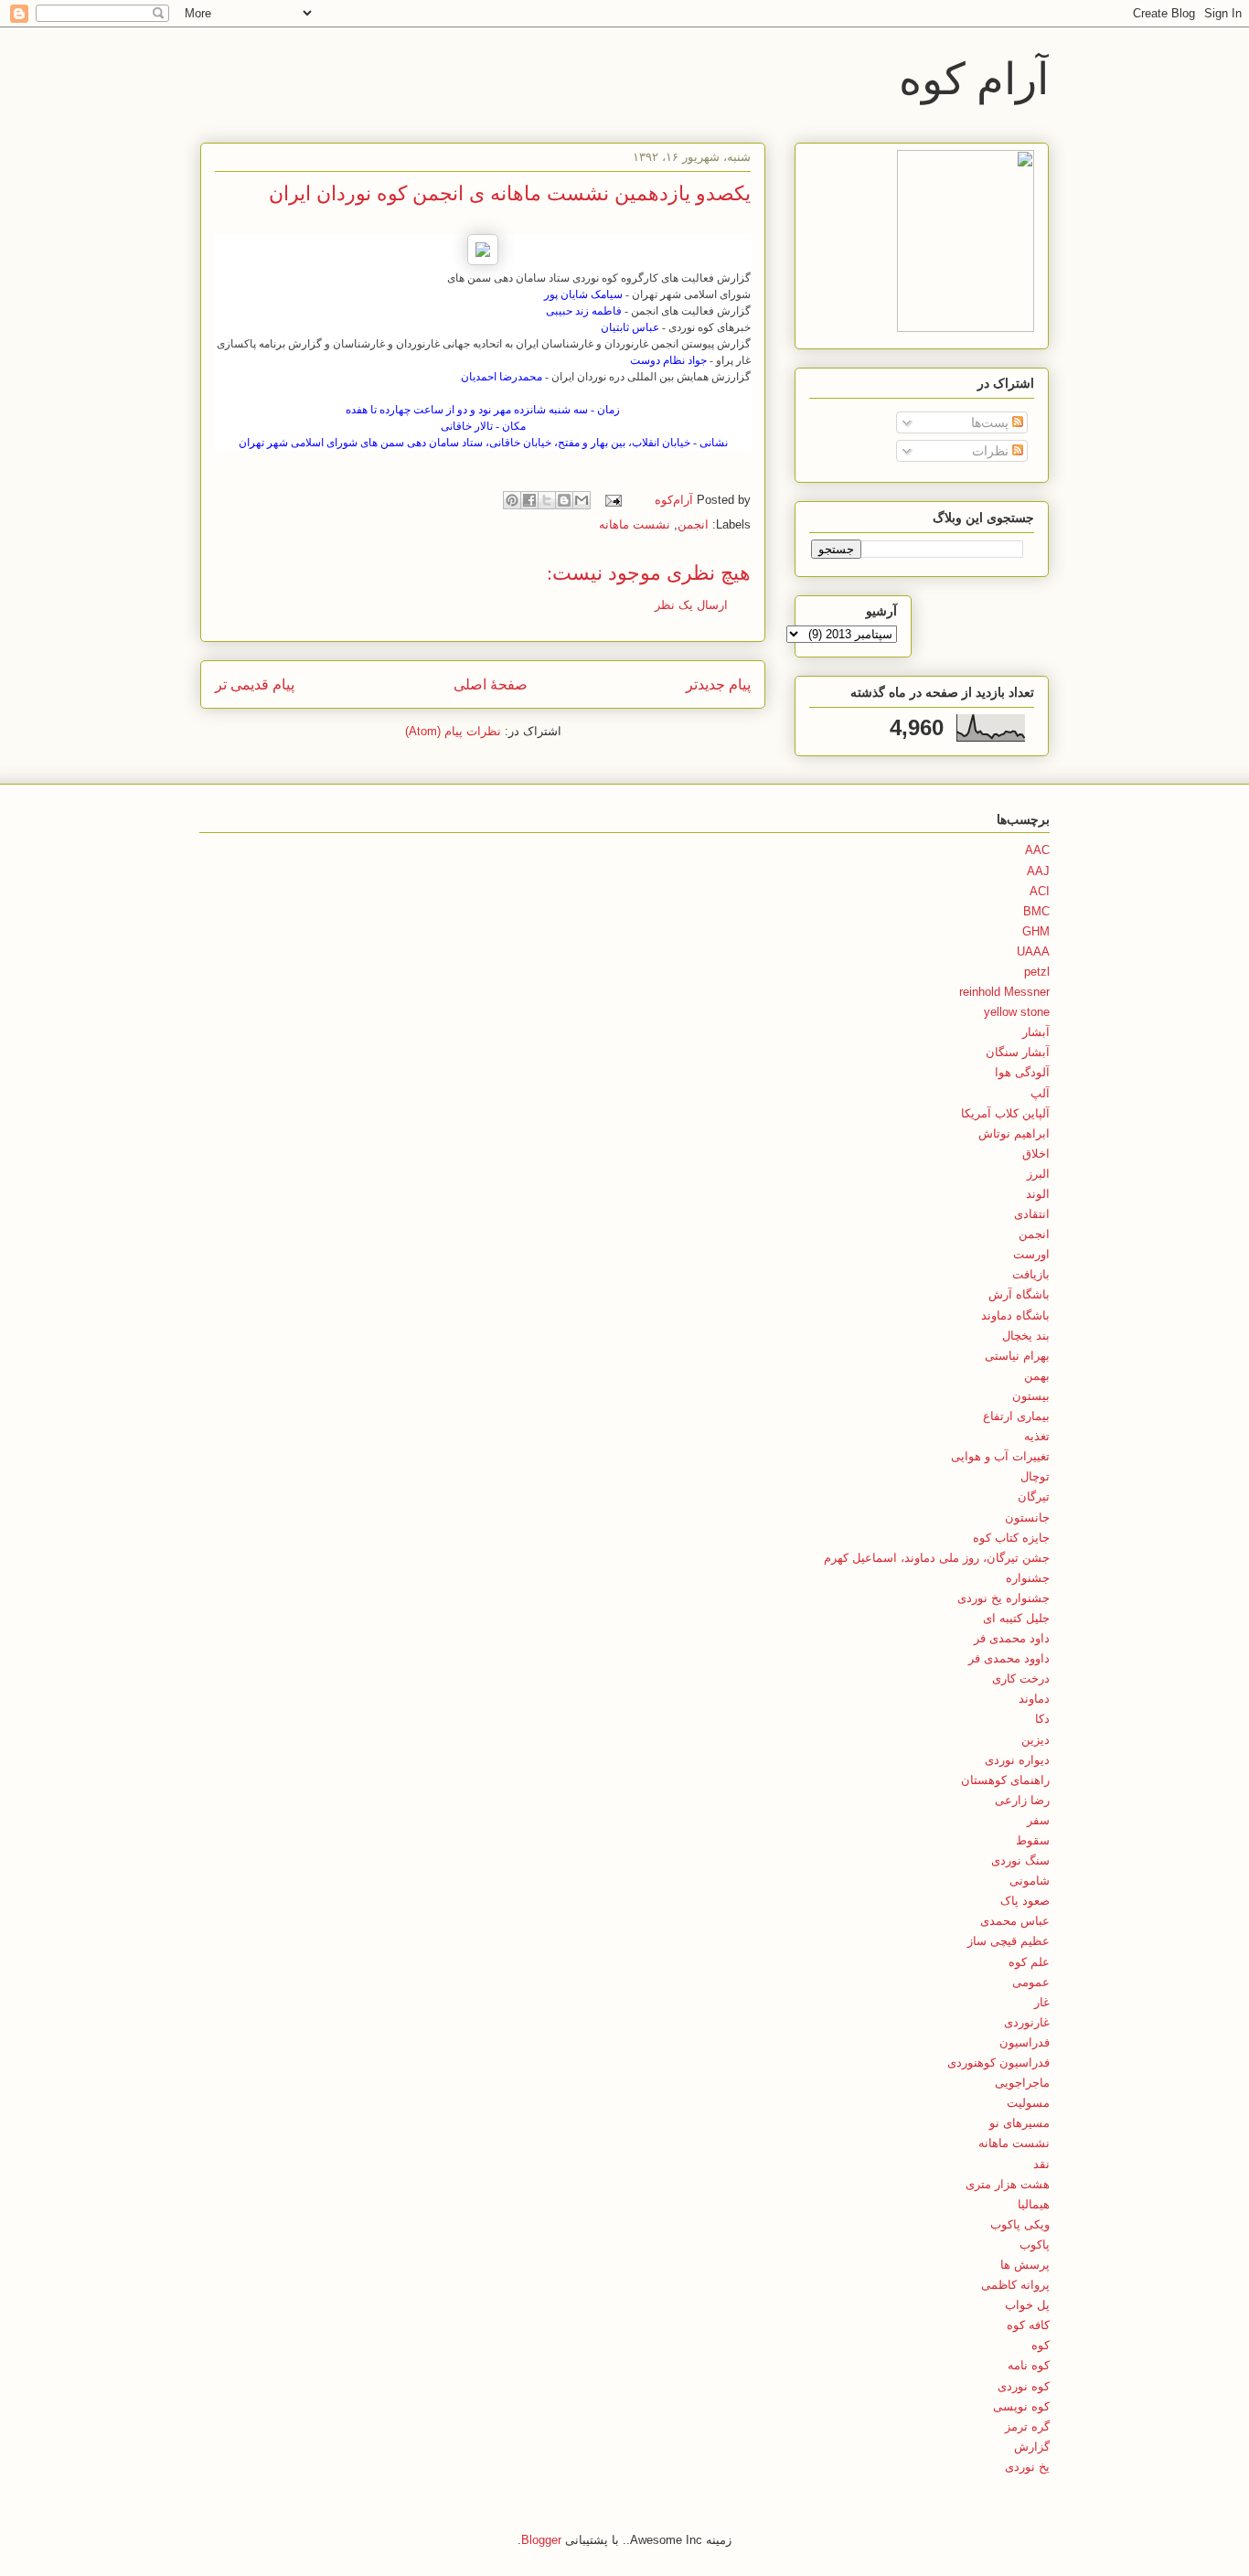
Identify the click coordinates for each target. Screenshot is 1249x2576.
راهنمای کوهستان (1005, 1780)
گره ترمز (1027, 2426)
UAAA (1033, 951)
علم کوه (1029, 1962)
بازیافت (1031, 1274)
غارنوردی (1027, 2022)
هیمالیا (1034, 2204)
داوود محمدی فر (1009, 1658)
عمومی (1031, 1982)
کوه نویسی (1021, 2406)
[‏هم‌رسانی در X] (547, 500)
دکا (1042, 1719)
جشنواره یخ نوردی (1003, 1598)
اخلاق (1036, 1154)
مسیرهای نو (1019, 2123)
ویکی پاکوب (1020, 2224)
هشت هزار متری (1008, 2184)
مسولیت (1028, 2103)
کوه (1041, 2345)
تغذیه (1037, 1436)
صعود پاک (1025, 1901)
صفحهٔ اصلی (491, 684)
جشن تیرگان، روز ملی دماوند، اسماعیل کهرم (937, 1558)
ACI (1040, 891)
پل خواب (1027, 2305)
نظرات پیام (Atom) (453, 731)
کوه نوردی (1024, 2386)
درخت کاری (1021, 1678)
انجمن (693, 524)
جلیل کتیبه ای (1016, 1618)
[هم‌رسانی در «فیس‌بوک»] (529, 500)
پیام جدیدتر (718, 684)
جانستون (1027, 1518)
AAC (1037, 850)
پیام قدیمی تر (255, 684)
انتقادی (1032, 1214)
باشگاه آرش (1019, 1294)
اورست (1031, 1254)
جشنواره (1028, 1578)
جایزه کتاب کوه (1011, 1538)
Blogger (541, 2540)
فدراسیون (1025, 2042)
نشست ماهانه (635, 524)
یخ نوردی (1027, 2467)
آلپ (1040, 1093)
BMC (1036, 911)
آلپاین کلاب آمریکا (1005, 1113)
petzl (1037, 972)
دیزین (1035, 1740)
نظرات (992, 451)
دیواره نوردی (1017, 1760)
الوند (1038, 1194)
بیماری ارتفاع (1016, 1416)
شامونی (1030, 1881)
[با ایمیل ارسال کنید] (582, 500)
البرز (1038, 1174)
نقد (1041, 2164)
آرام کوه (974, 77)
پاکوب (1035, 2245)
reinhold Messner (1004, 992)
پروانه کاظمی (1015, 2285)
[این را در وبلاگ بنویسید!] (564, 500)
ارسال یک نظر (691, 605)
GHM (1036, 931)
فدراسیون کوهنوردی (998, 2063)
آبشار (1036, 1032)
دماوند (1034, 1699)
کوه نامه (1029, 2365)
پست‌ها (992, 422)
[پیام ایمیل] (615, 500)
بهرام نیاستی (1017, 1356)
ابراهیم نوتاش (1014, 1133)
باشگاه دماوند (1015, 1315)
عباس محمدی (1015, 1921)
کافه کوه (1028, 2325)
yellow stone (1017, 1012)
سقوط (1033, 1840)
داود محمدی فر (1012, 1638)
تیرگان (1034, 1496)
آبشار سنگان (1018, 1052)
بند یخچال (1026, 1336)
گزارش (1032, 2447)
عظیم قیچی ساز (1009, 1941)
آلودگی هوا (1022, 1072)
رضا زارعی (1022, 1800)
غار (1042, 2002)
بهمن (1037, 1376)
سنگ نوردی (1020, 1860)
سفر (1038, 1820)
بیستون (1031, 1396)
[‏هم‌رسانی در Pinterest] (512, 500)
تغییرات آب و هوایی (1000, 1456)
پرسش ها (1025, 2265)
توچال (1035, 1476)
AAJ (1038, 871)
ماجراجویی (1022, 2083)
